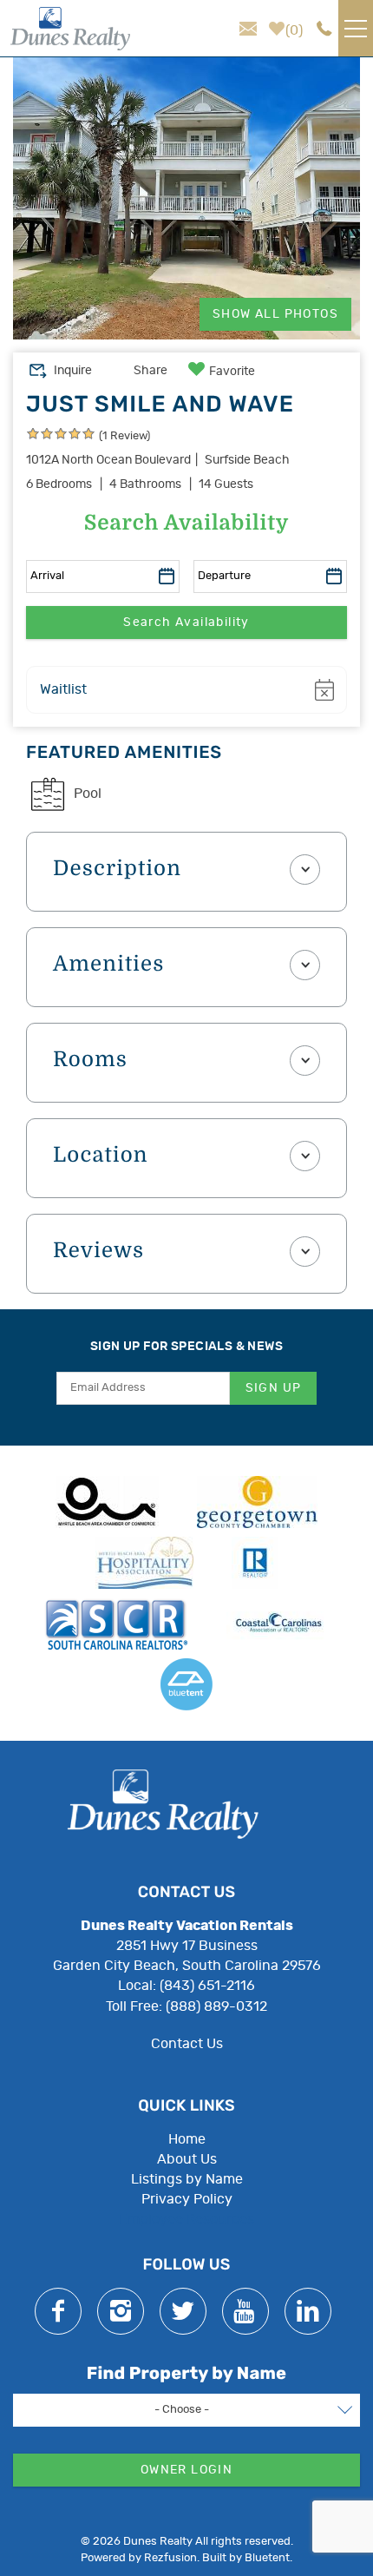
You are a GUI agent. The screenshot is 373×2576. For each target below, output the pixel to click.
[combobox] (186, 2410)
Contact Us (187, 2044)
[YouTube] (245, 2311)
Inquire (73, 371)
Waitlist (63, 689)
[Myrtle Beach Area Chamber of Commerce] (107, 1502)
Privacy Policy (187, 2199)
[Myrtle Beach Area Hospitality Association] (144, 1563)
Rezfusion (170, 2558)
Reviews (98, 1251)
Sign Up (274, 1388)
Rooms (90, 1060)
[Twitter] (183, 2311)
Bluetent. (268, 2558)
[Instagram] (121, 2311)
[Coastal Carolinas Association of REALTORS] (278, 1624)
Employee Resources (186, 2219)
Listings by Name (187, 2179)
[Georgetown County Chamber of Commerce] (257, 1502)
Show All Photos (275, 314)
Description (117, 869)
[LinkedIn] (308, 2311)
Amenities (109, 965)
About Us (187, 2159)
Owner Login (186, 2470)
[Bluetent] (186, 1684)
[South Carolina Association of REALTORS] (116, 1624)
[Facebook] (58, 2311)
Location (101, 1156)
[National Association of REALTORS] (255, 1563)
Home (187, 2139)
